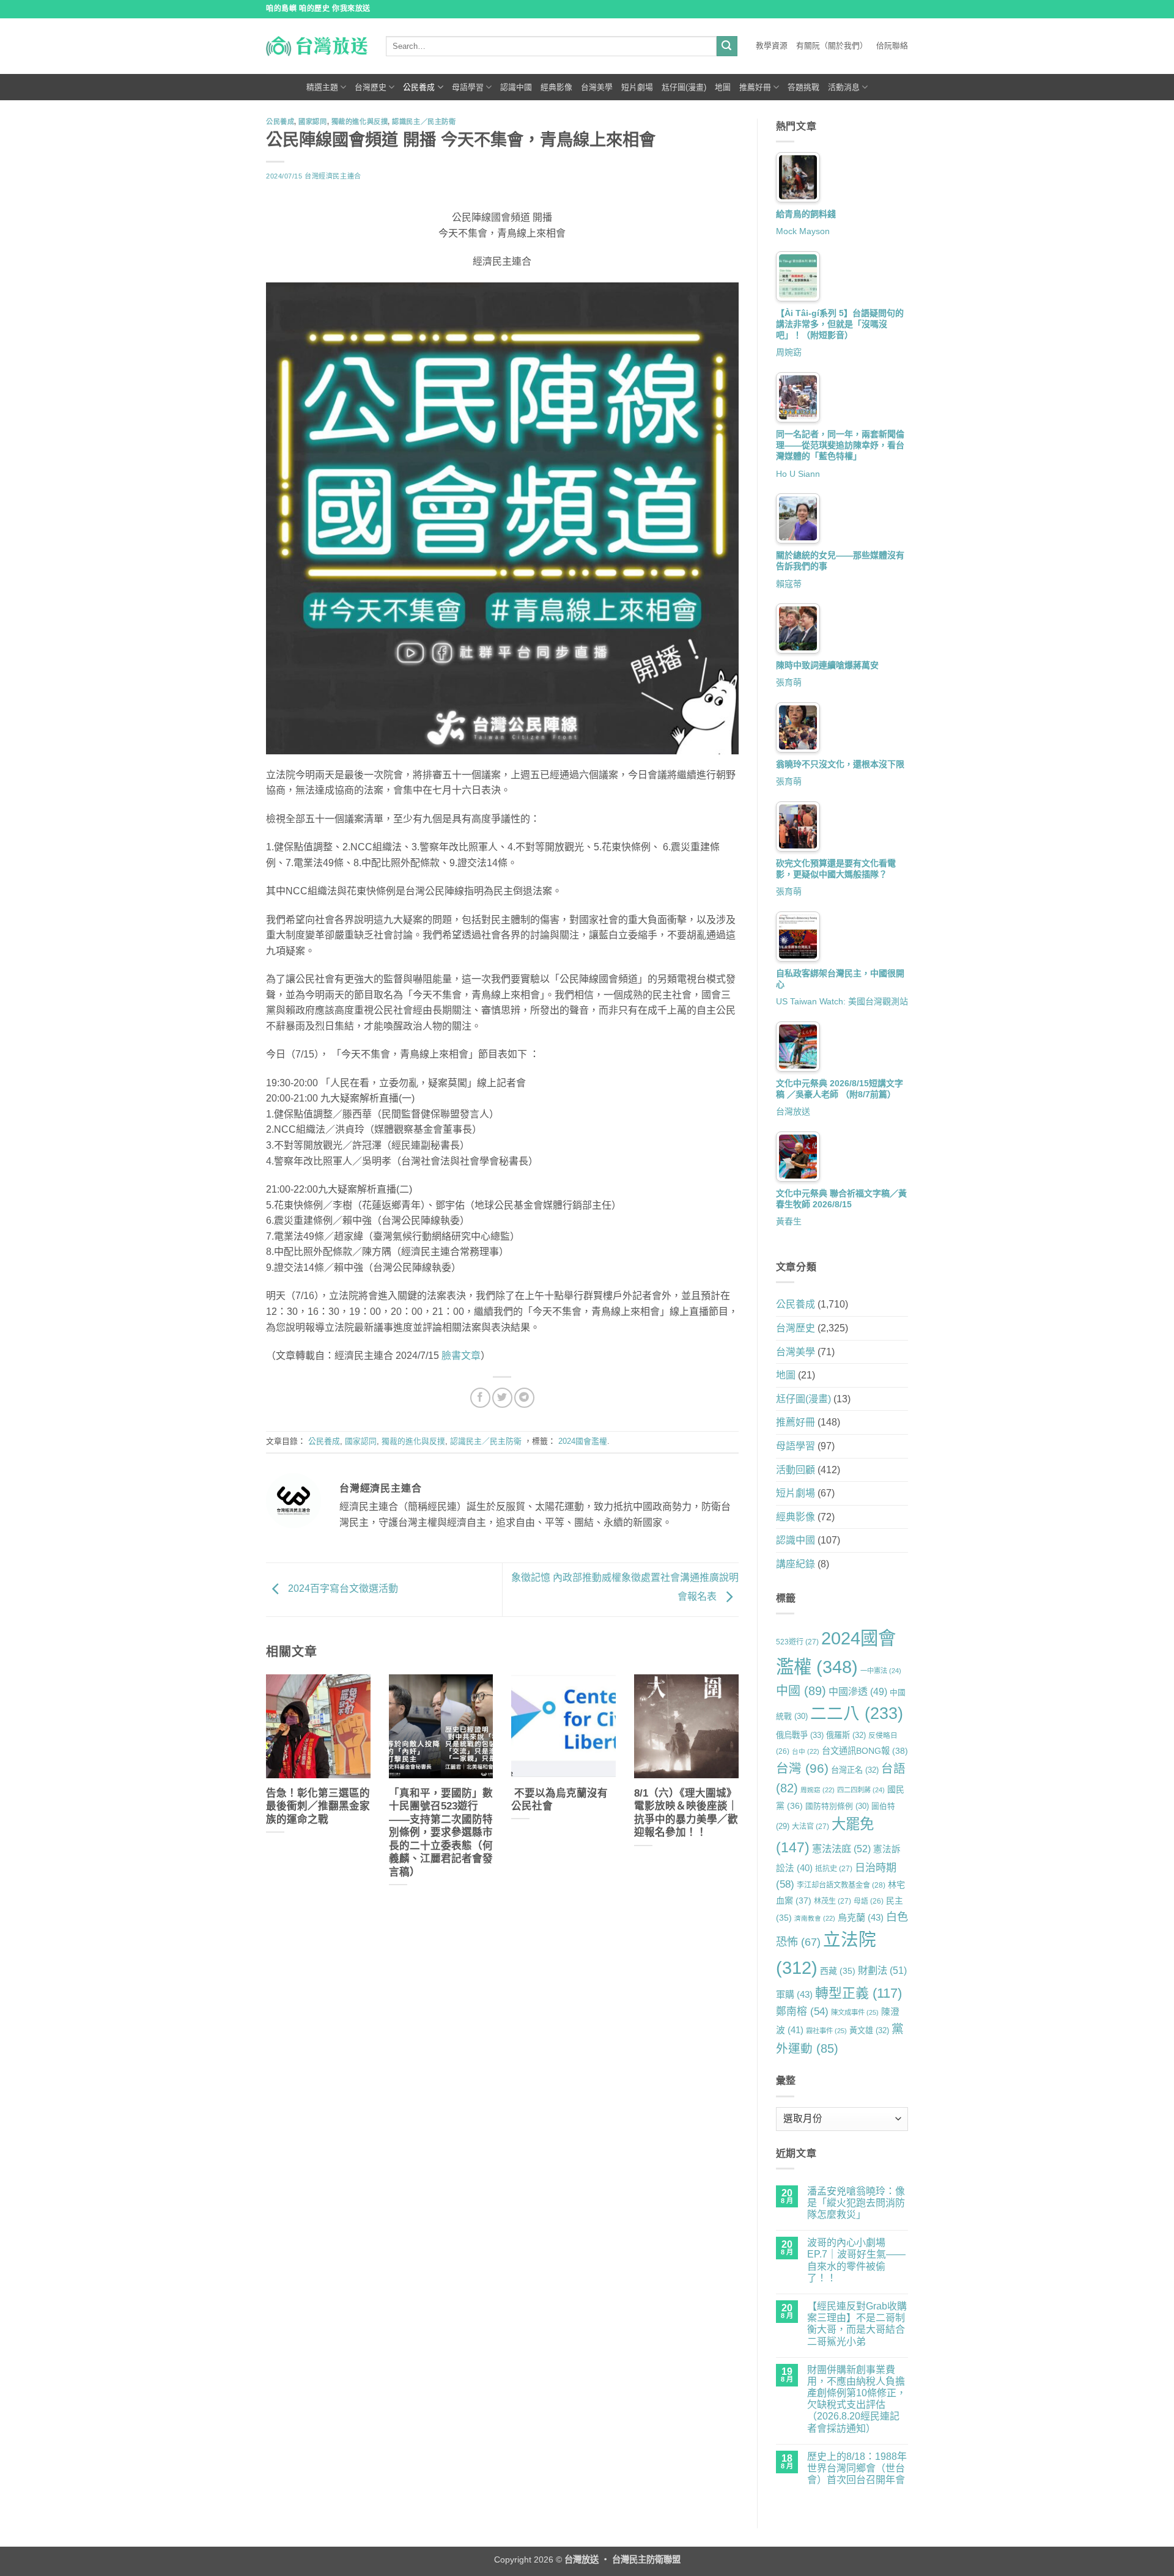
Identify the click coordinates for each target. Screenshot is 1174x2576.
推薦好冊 (755, 87)
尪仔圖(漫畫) (684, 87)
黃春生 (789, 1221)
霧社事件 (826, 2031)
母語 (869, 1901)
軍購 (794, 1994)
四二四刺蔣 (861, 1790)
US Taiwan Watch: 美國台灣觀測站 (842, 1001)
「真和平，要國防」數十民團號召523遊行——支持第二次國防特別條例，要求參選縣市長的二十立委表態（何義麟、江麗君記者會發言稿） (441, 1833)
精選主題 (322, 87)
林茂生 (833, 1901)
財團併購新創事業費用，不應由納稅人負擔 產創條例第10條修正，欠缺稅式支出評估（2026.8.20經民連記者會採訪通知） (857, 2399)
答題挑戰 (803, 87)
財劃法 (882, 1970)
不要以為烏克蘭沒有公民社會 (559, 1800)
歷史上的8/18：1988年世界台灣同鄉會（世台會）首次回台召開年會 (857, 2468)
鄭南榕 (802, 2011)
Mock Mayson (803, 231)
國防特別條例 (837, 1806)
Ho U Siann (798, 474)
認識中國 (516, 87)
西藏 (838, 1971)
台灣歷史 (371, 87)
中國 (801, 1691)
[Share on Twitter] (502, 1398)
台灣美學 (597, 87)
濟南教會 (815, 1918)
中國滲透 (858, 1691)
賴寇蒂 (789, 584)
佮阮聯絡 (892, 46)
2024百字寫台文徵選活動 (342, 1589)
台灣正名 (855, 1770)
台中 (806, 1751)
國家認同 (312, 122)
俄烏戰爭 (800, 1735)
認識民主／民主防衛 (424, 122)
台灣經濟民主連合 (333, 176)
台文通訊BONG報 (865, 1751)
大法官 (810, 1827)
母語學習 (468, 87)
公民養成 (419, 87)
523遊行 (797, 1642)
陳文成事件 (855, 2012)
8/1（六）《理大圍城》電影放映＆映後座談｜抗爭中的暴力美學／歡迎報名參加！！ (686, 1813)
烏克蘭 (861, 1917)
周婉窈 (789, 352)
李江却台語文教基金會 (841, 1885)
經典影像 (556, 87)
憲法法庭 (841, 1849)
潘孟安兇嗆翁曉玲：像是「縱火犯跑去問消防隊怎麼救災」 (856, 2203)
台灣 (802, 1768)
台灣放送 (793, 1111)
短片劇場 (637, 87)
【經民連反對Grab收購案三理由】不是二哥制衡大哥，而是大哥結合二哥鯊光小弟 (857, 2324)
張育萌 (789, 682)
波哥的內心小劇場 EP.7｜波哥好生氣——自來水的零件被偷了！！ (856, 2260)
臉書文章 (461, 1356)
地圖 (723, 87)
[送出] (727, 46)
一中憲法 (881, 1671)
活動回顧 (796, 1470)
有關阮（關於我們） (832, 46)
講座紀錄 (796, 1564)
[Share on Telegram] (524, 1398)
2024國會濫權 (583, 1441)
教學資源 (772, 46)
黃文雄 (869, 2030)
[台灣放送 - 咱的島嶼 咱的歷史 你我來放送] (317, 46)
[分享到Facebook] (480, 1398)
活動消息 (844, 87)
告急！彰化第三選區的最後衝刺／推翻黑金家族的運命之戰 (318, 1806)
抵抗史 (834, 1869)
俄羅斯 (846, 1735)
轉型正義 (858, 1993)
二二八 (857, 1713)
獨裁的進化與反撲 (360, 122)
